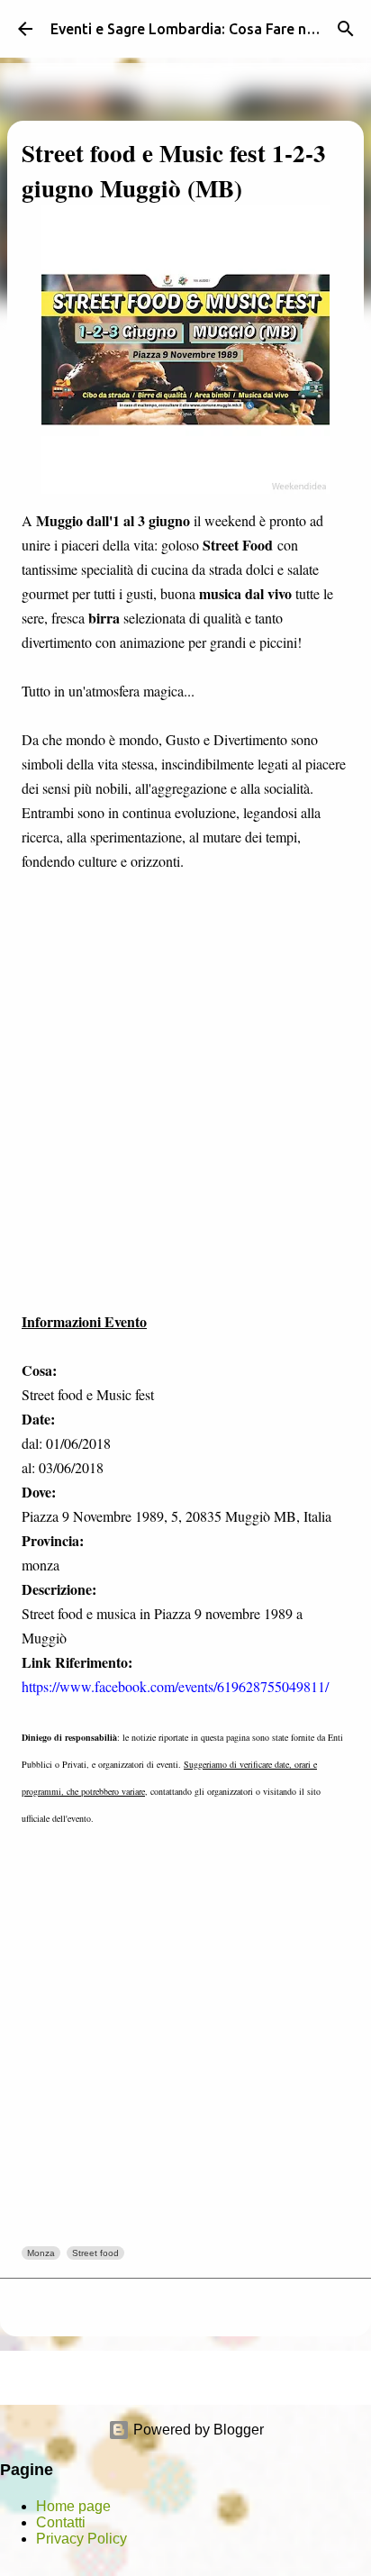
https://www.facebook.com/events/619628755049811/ (175, 1686)
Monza (41, 2253)
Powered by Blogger (197, 2430)
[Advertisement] (185, 1115)
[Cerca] (346, 29)
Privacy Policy (81, 2539)
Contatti (61, 2522)
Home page (73, 2506)
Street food (95, 2253)
